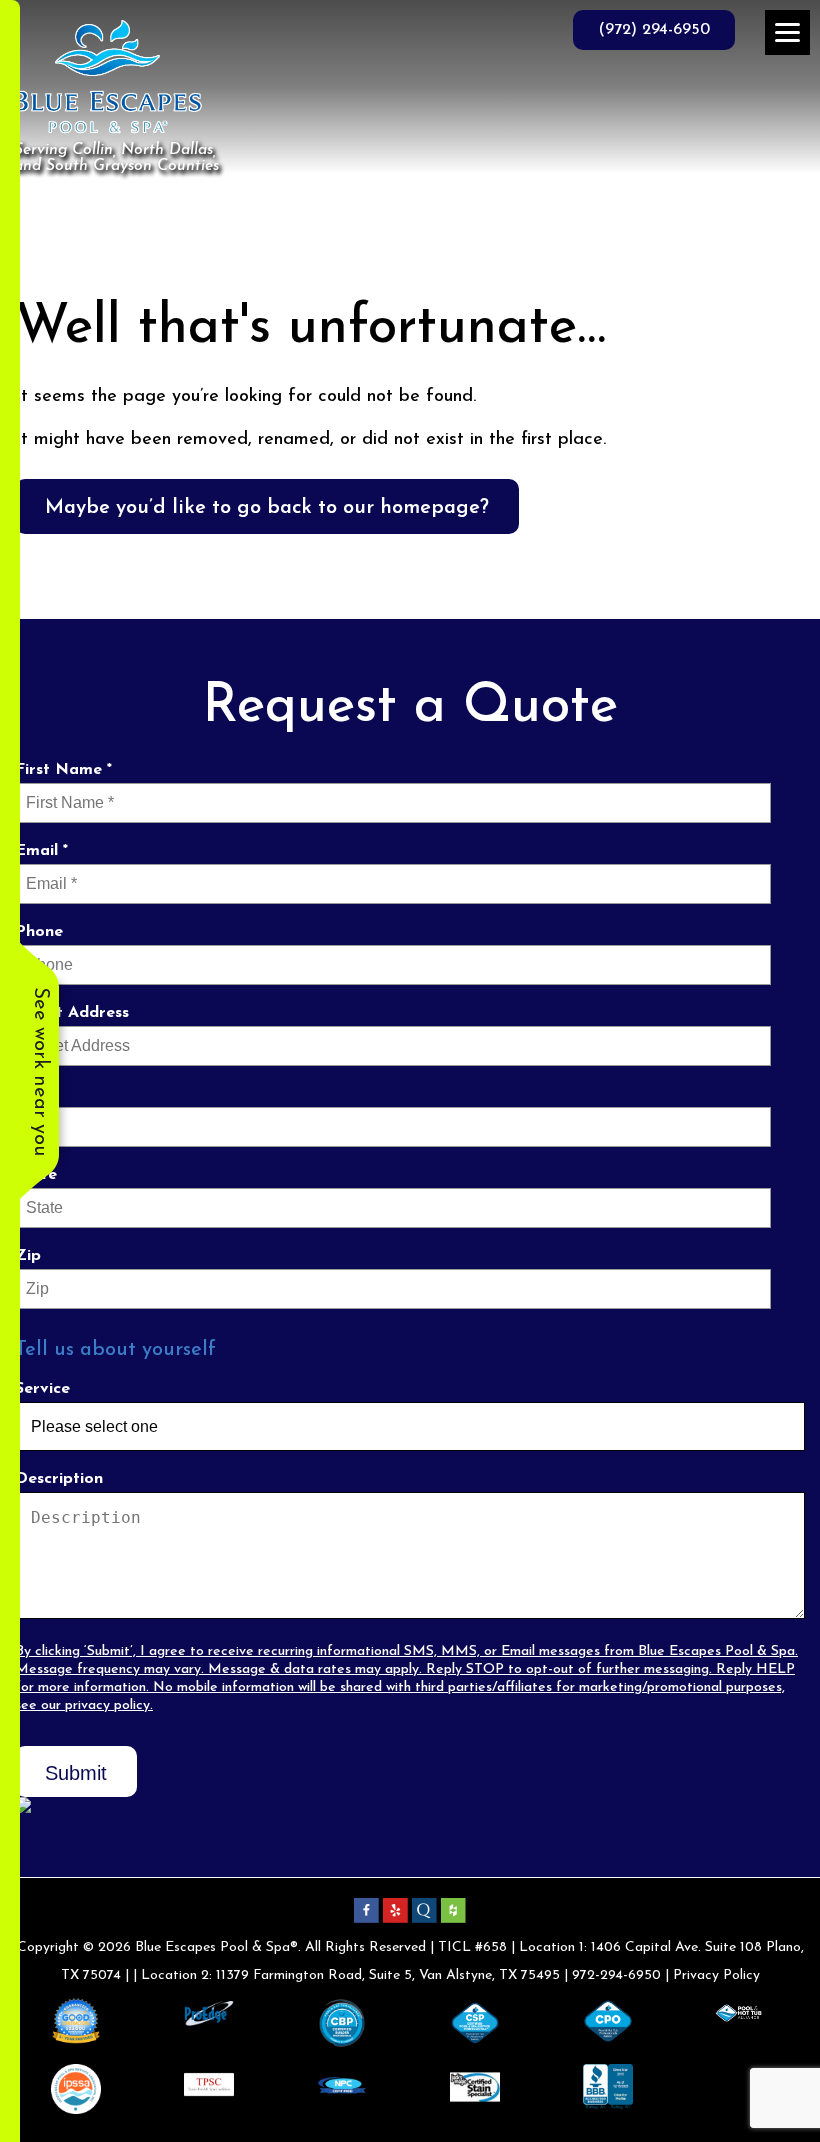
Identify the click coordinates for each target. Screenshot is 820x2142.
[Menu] (787, 32)
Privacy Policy (716, 1975)
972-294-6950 (616, 1975)
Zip (28, 1256)
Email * (41, 851)
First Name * (63, 770)
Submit (76, 1773)
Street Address (72, 1013)
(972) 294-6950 (654, 30)
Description (59, 1479)
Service (42, 1389)
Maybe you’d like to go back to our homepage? (267, 508)
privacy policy (107, 1705)
